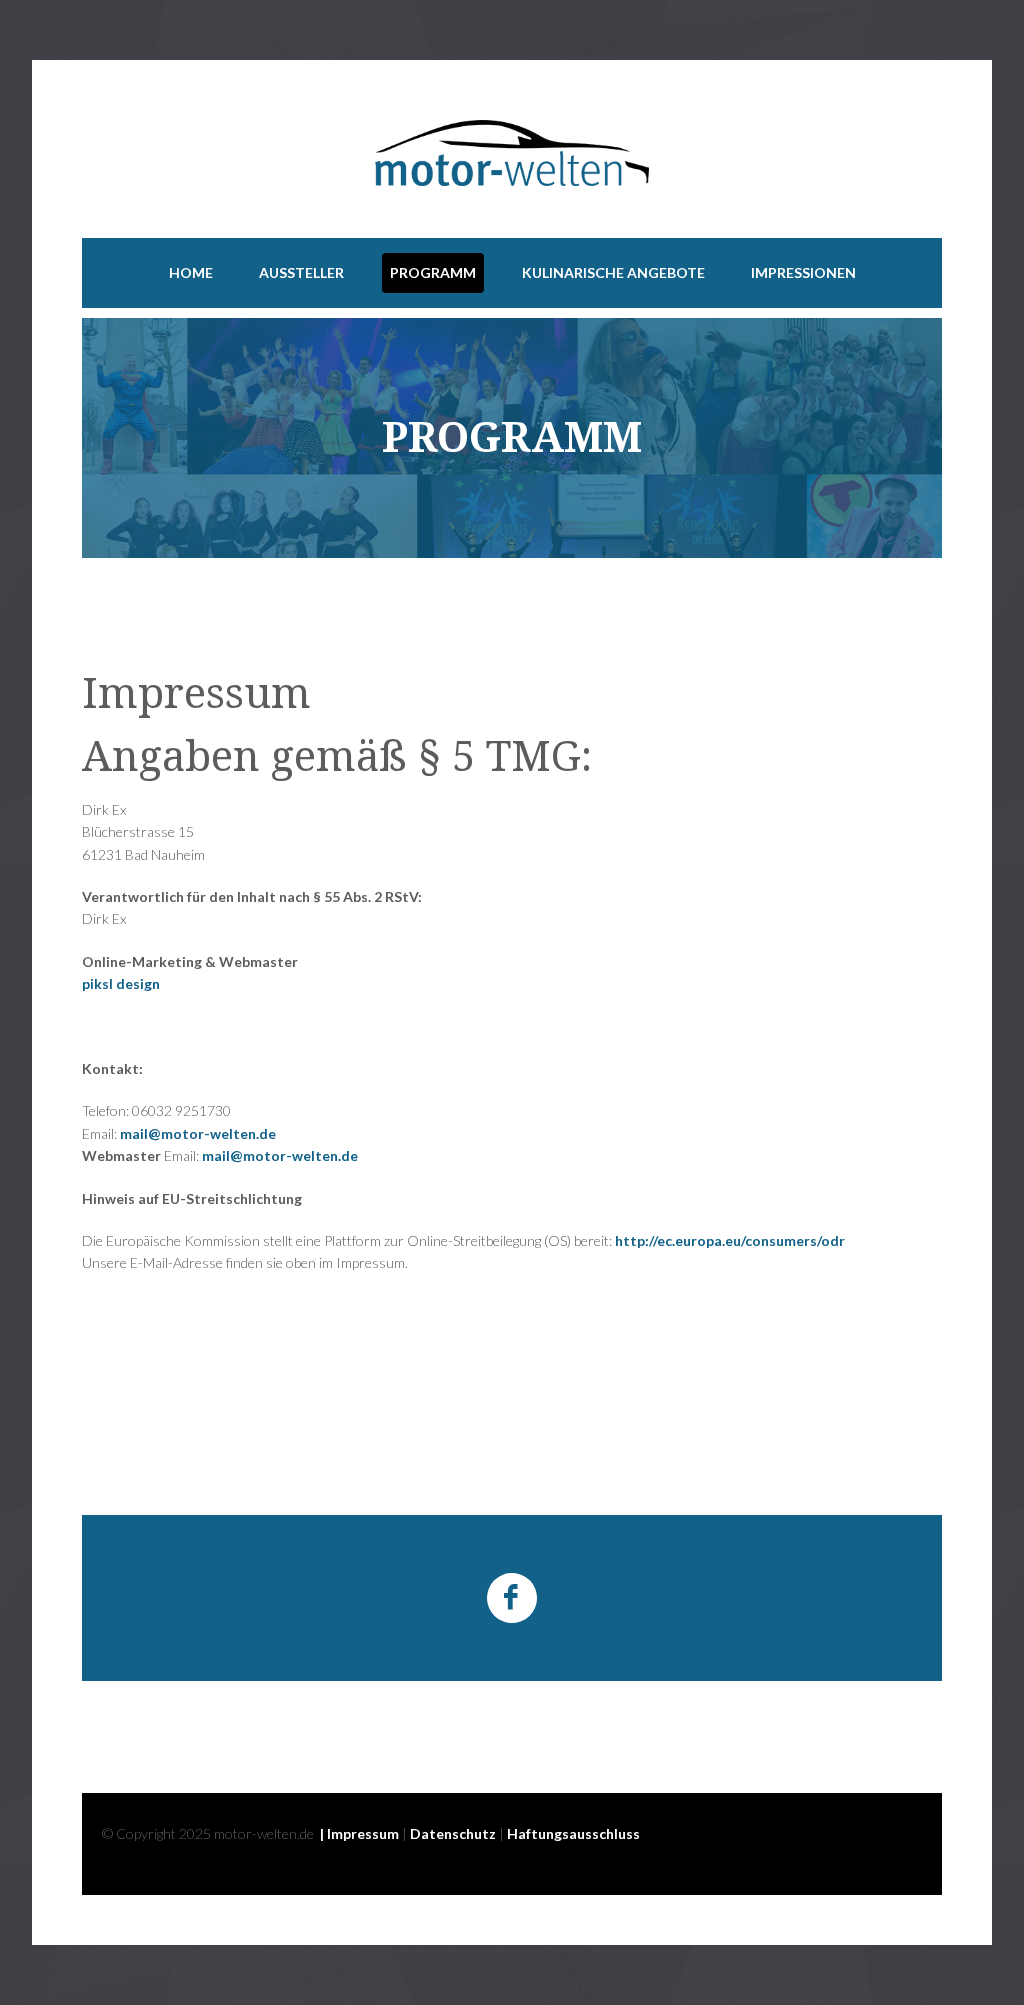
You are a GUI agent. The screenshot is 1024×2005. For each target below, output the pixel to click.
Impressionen (803, 272)
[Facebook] (512, 1598)
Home (191, 272)
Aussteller (301, 272)
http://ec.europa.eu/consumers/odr (730, 1240)
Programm (433, 272)
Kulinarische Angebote (613, 272)
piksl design (121, 983)
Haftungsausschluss (573, 1833)
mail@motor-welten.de (198, 1133)
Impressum (363, 1833)
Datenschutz (453, 1833)
